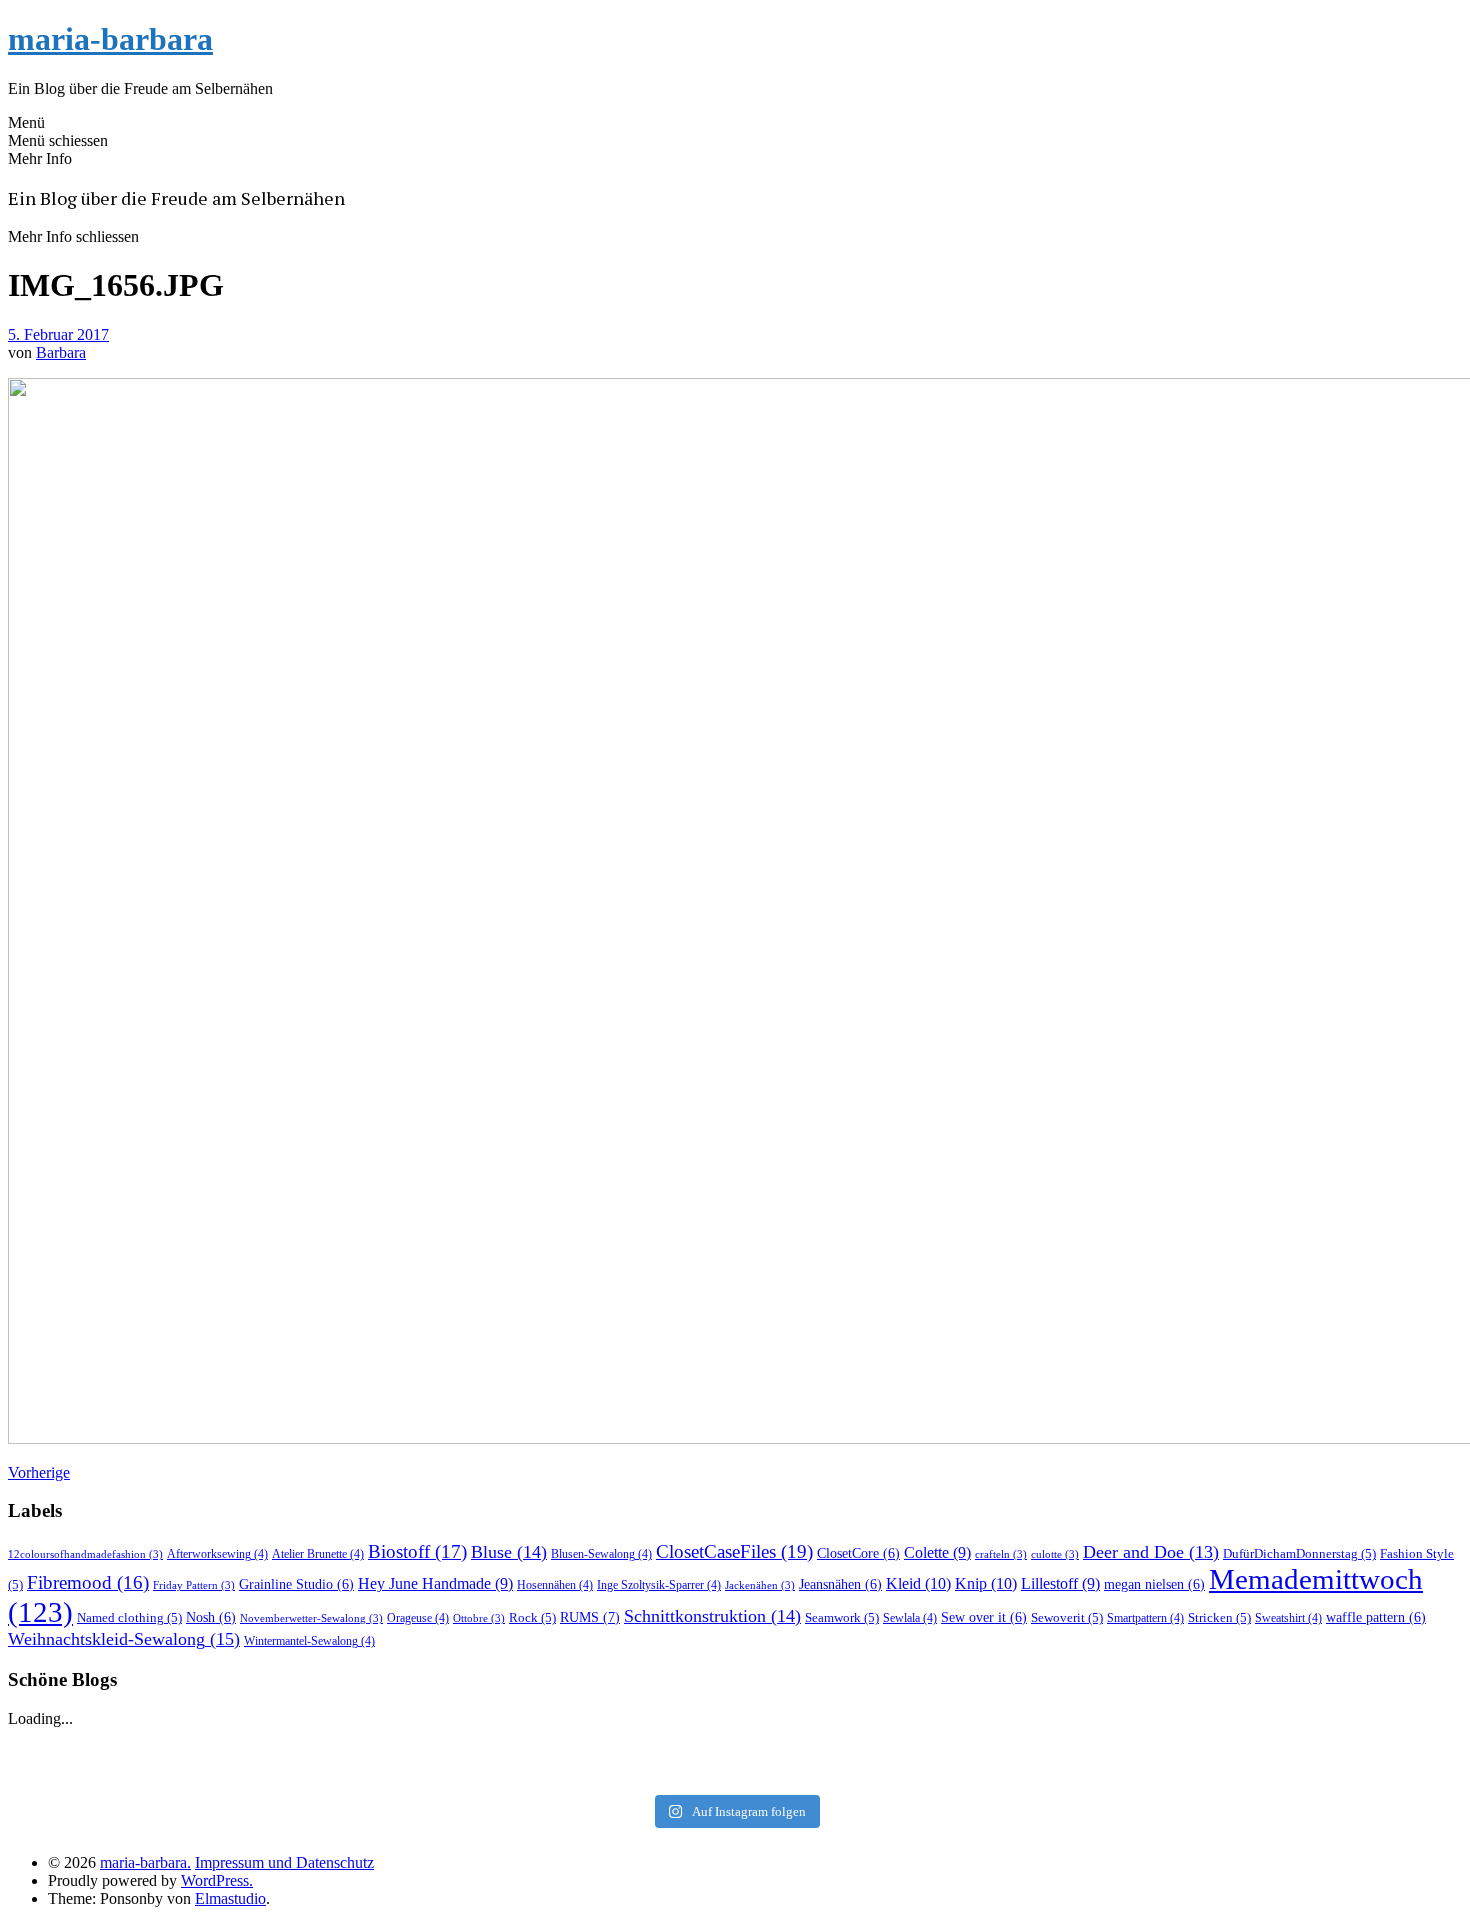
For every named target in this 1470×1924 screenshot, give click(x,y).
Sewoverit (1067, 1617)
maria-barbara (110, 39)
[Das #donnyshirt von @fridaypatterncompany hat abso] (253, 1746)
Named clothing (129, 1617)
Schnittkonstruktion (712, 1616)
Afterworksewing (217, 1554)
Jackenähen (760, 1585)
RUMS (590, 1617)
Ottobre (479, 1618)
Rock (532, 1617)
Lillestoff (1060, 1583)
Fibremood (88, 1582)
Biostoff (417, 1551)
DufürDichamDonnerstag (1299, 1553)
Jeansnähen (840, 1584)
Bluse (509, 1552)
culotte (1055, 1554)
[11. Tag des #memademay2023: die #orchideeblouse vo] (1216, 1746)
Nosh (211, 1617)
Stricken (1219, 1617)
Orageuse (418, 1618)
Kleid (918, 1583)
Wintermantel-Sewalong (309, 1641)
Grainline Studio (296, 1584)
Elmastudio (230, 1898)
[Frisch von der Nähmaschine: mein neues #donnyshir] (734, 1772)
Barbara (61, 352)
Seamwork (842, 1617)
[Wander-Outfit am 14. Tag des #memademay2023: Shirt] (734, 1746)
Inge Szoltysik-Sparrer (659, 1585)
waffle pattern (1376, 1617)
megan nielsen (1154, 1584)
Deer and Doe (1151, 1552)
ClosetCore (858, 1553)
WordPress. (217, 1880)
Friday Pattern (194, 1585)
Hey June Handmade (435, 1583)
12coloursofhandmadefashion (85, 1554)
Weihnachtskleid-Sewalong (124, 1639)
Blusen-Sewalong (601, 1554)
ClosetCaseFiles (734, 1551)
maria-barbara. (145, 1862)
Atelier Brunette (318, 1554)
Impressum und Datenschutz (284, 1862)
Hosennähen (555, 1585)
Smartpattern (1145, 1618)
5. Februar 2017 (58, 334)
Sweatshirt (1288, 1618)
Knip (986, 1583)
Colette (937, 1552)
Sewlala (910, 1618)
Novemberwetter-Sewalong (311, 1618)
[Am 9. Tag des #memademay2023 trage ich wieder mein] (253, 1772)
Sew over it (984, 1617)
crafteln (1001, 1554)
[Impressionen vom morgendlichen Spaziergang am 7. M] (1216, 1772)
